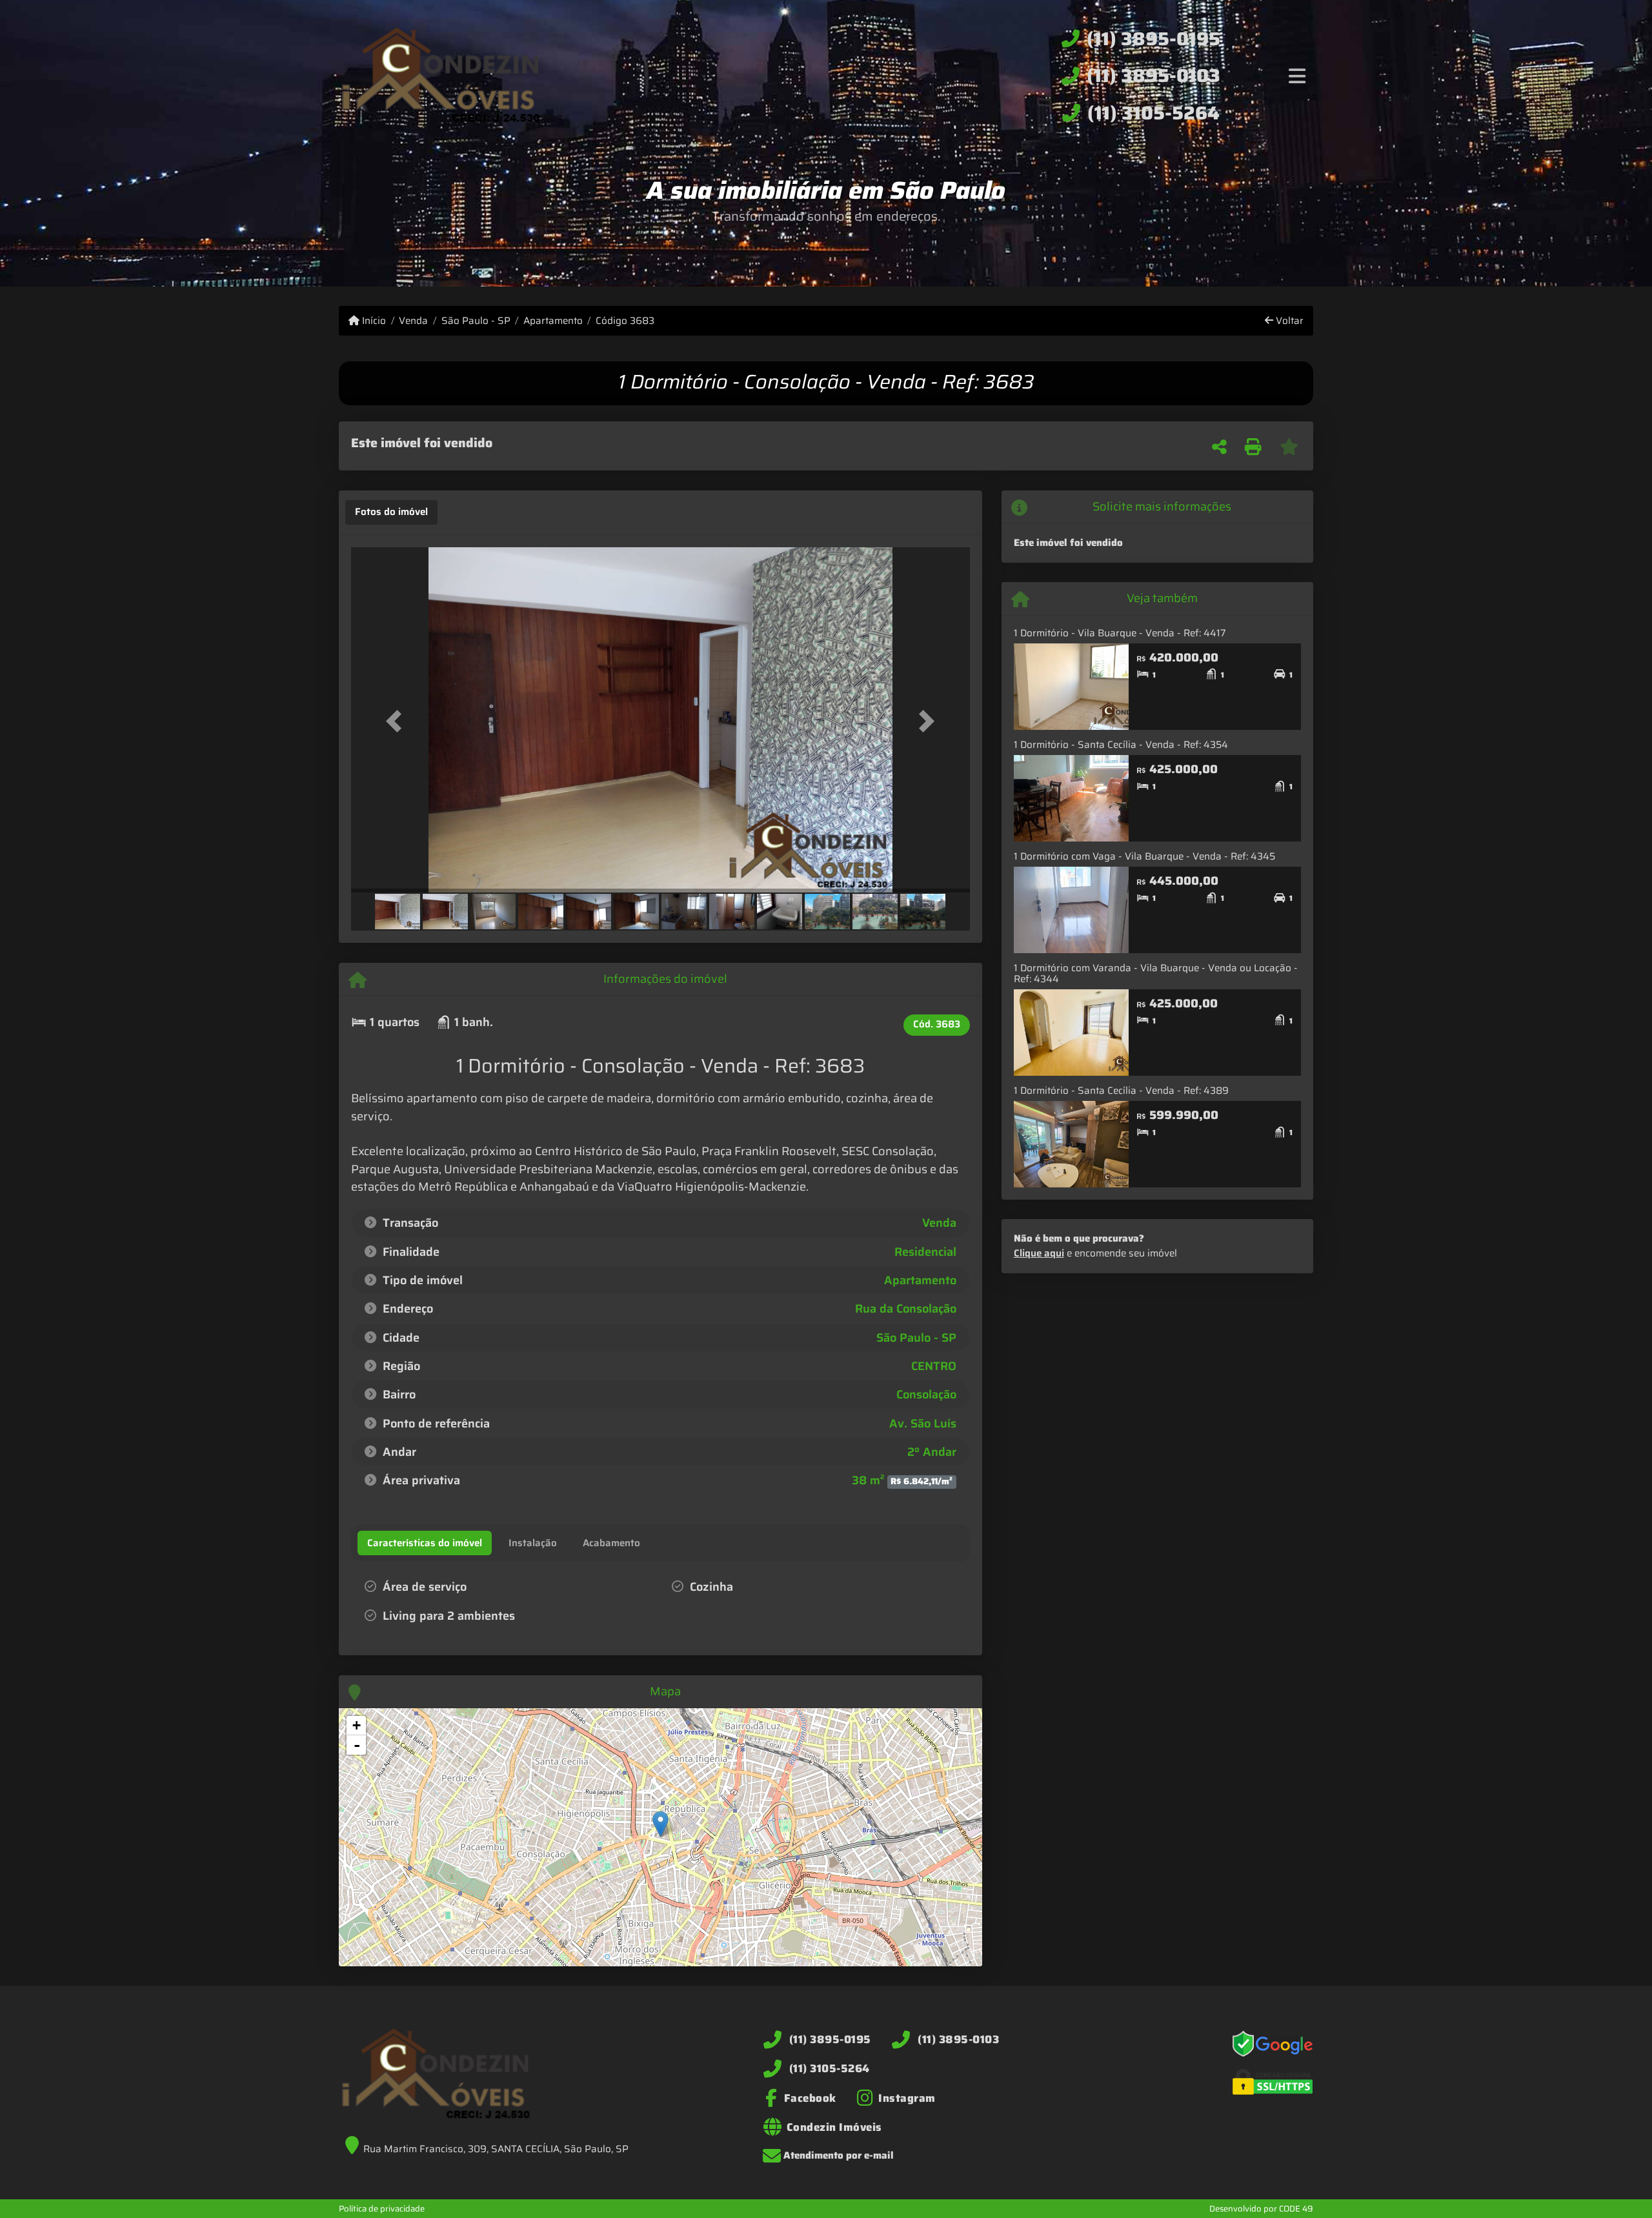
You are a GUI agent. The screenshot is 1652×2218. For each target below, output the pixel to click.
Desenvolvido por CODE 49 (1261, 2209)
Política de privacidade (382, 2209)
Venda (413, 321)
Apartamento (553, 321)
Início (373, 321)
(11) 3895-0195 (1153, 39)
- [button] (357, 1745)
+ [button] (357, 1725)
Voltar (1288, 321)
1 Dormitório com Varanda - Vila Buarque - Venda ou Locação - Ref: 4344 (1156, 973)
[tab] (391, 512)
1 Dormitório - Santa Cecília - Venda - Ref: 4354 (1121, 745)
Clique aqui (1039, 1253)
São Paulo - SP (476, 321)
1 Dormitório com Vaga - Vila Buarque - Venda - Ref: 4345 (1144, 856)
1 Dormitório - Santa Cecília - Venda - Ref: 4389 (1121, 1091)
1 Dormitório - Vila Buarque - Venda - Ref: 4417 (1120, 633)
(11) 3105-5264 (1153, 113)
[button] (398, 721)
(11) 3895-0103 (1153, 76)
